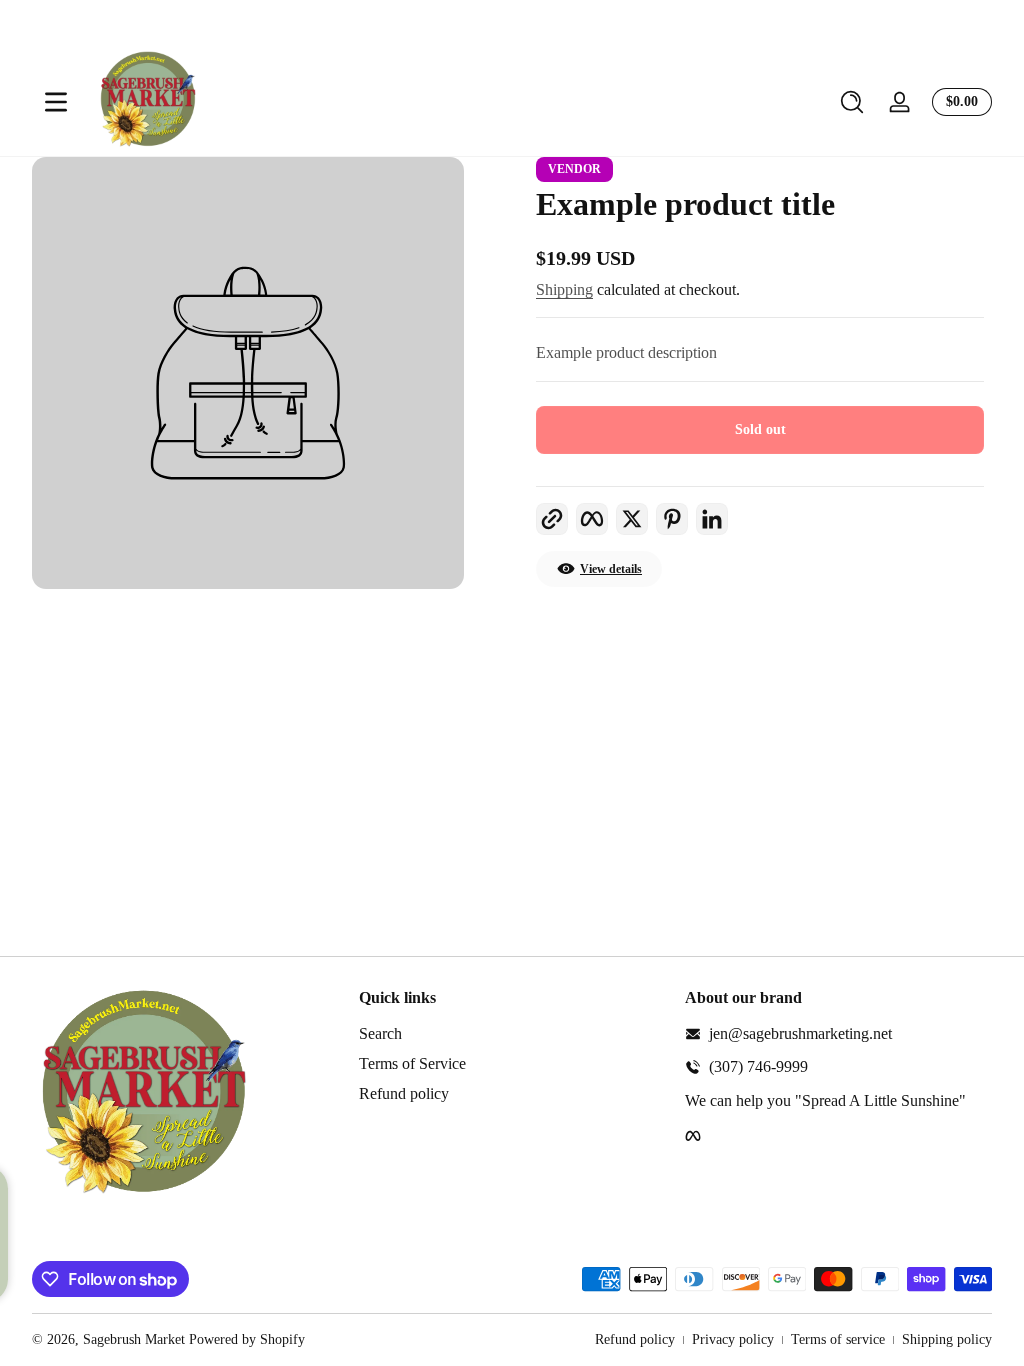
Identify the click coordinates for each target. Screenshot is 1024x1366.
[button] (852, 102)
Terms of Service (412, 1063)
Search (380, 1033)
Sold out (760, 429)
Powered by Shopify (247, 1339)
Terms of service (838, 1339)
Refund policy (404, 1093)
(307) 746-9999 (758, 1066)
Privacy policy (733, 1339)
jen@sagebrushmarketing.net (800, 1033)
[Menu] (56, 102)
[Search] (852, 102)
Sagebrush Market (134, 1339)
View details (611, 569)
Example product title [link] (685, 204)
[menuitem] (512, 1034)
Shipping (564, 289)
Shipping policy (947, 1339)
